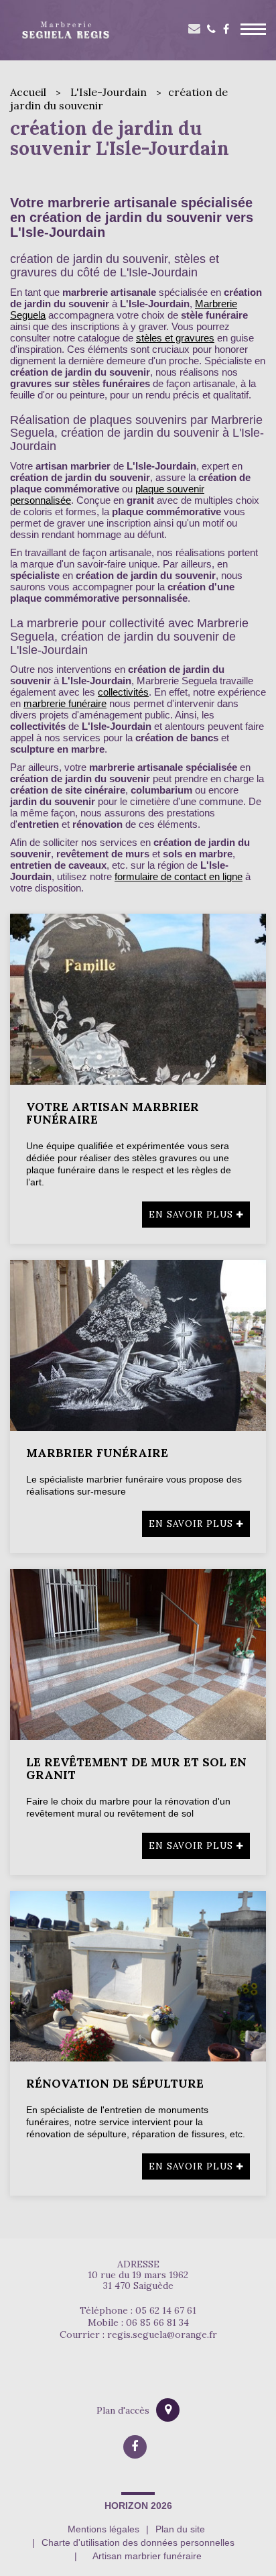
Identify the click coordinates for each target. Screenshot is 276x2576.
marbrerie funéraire (65, 703)
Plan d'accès (123, 2410)
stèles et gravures (175, 338)
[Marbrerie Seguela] (65, 30)
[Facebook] (226, 31)
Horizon (126, 2506)
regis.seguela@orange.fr (162, 2334)
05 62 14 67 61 (211, 31)
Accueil (28, 92)
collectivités (123, 692)
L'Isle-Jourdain (109, 92)
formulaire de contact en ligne (179, 876)
